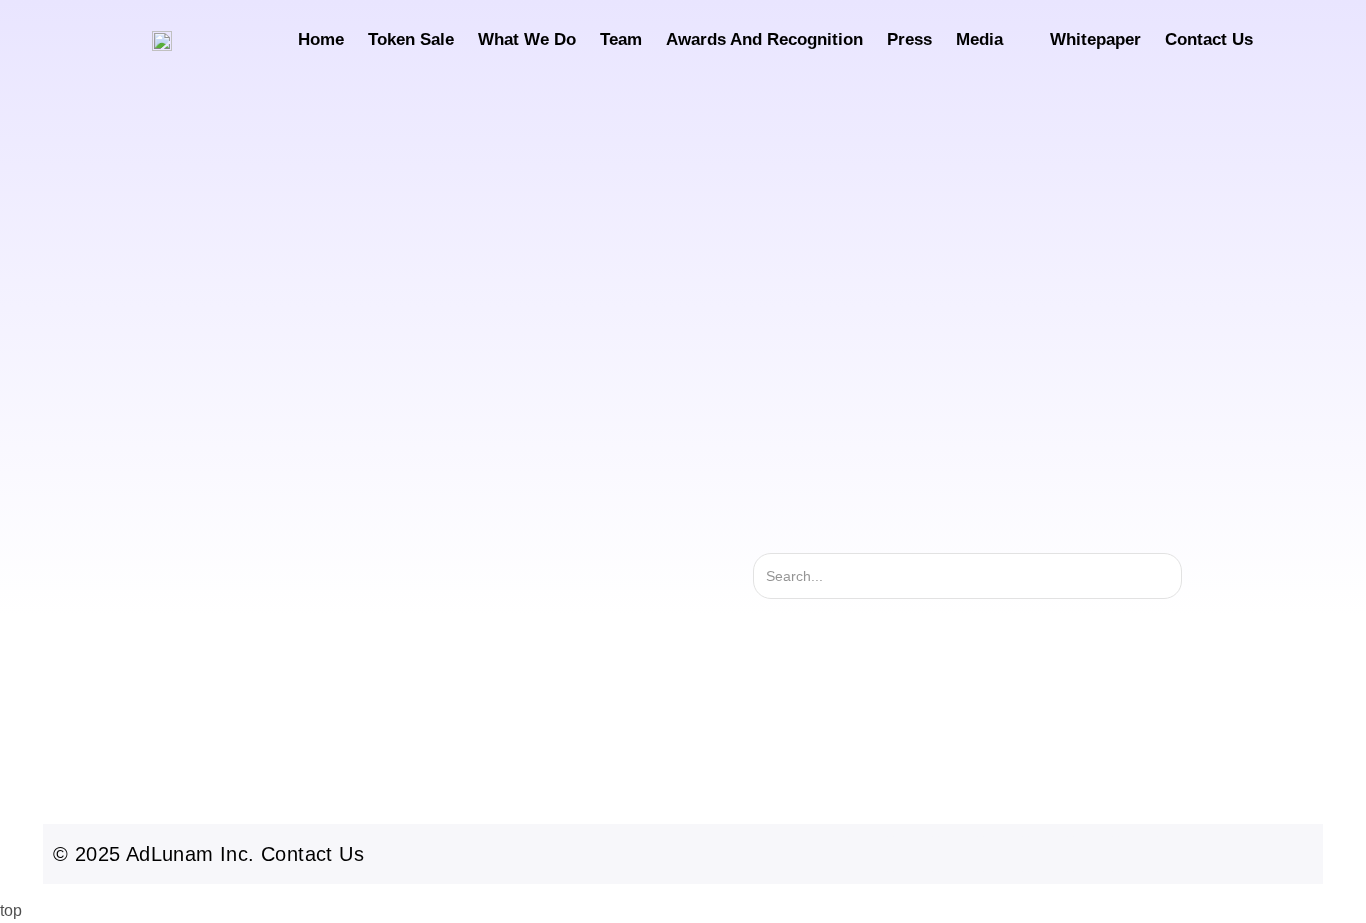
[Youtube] (1003, 854)
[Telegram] (1138, 854)
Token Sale (411, 39)
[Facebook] (958, 854)
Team (621, 39)
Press (909, 39)
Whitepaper (1095, 39)
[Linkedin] (1048, 854)
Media (979, 39)
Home (321, 39)
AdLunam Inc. (190, 854)
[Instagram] (868, 854)
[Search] (1215, 576)
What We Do (527, 39)
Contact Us (1209, 39)
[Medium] (1093, 854)
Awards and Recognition (764, 39)
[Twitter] (913, 854)
